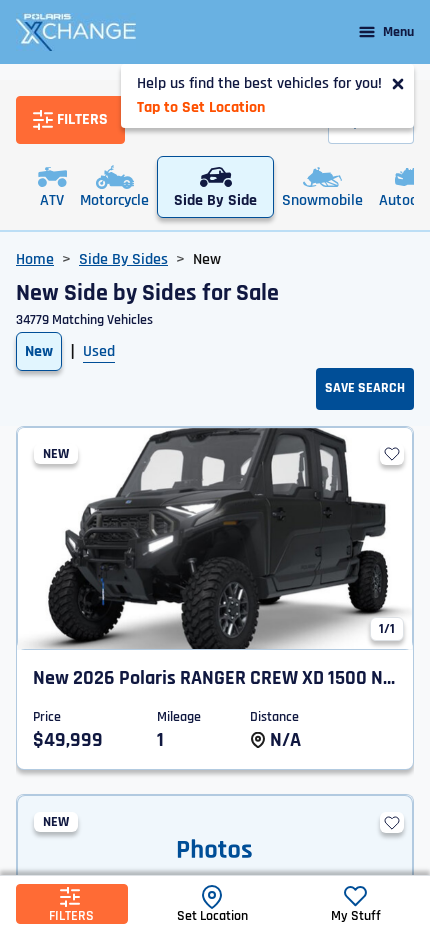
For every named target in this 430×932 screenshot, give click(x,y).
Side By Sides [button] (123, 259)
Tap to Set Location (201, 107)
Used (99, 351)
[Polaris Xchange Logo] (76, 32)
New (39, 351)
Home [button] (35, 259)
